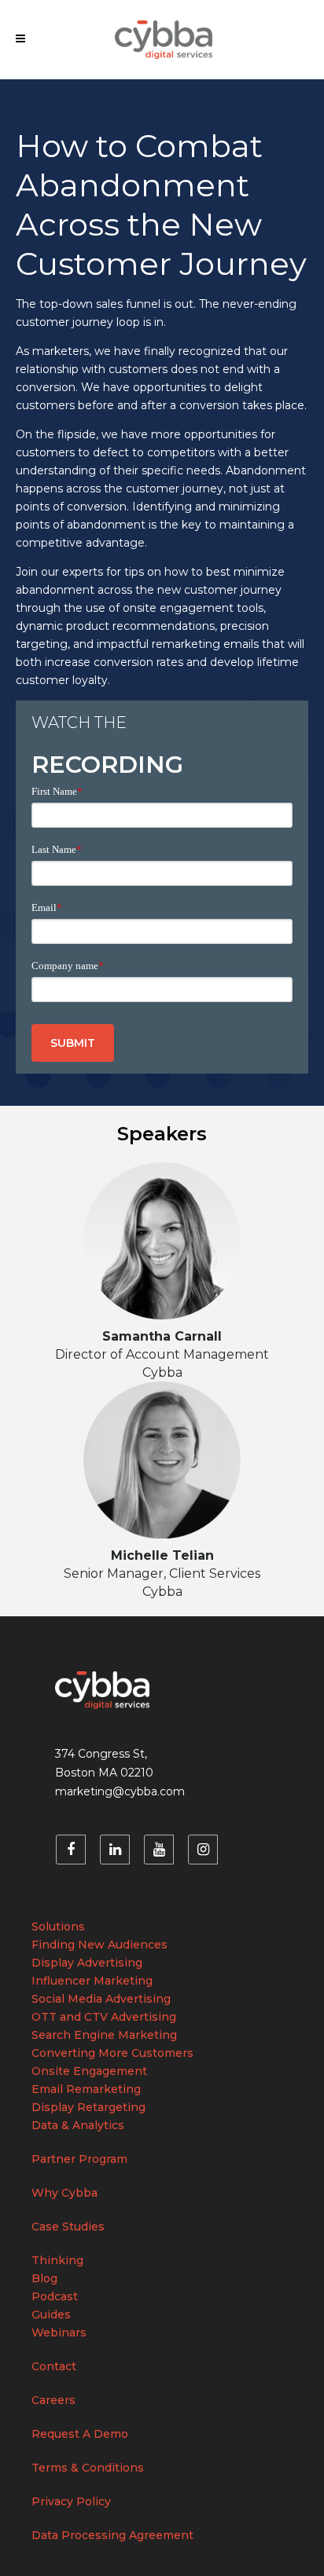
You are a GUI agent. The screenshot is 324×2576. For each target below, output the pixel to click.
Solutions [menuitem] (58, 1927)
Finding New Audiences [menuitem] (99, 1945)
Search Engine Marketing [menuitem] (104, 2035)
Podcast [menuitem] (55, 2296)
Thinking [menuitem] (57, 2260)
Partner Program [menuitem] (79, 2159)
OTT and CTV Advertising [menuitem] (104, 2017)
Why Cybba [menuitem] (64, 2193)
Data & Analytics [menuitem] (78, 2125)
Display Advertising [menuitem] (87, 1963)
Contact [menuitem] (54, 2366)
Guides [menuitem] (51, 2314)
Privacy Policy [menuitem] (71, 2501)
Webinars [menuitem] (59, 2333)
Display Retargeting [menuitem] (88, 2107)
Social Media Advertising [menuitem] (101, 1999)
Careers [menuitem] (53, 2400)
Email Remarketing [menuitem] (86, 2089)
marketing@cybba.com (120, 1791)
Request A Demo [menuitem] (80, 2434)
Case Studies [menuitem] (68, 2227)
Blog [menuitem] (44, 2278)
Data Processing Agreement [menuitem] (112, 2535)
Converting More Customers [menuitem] (112, 2053)
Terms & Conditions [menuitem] (88, 2468)
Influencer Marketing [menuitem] (92, 1981)
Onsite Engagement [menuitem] (89, 2071)
